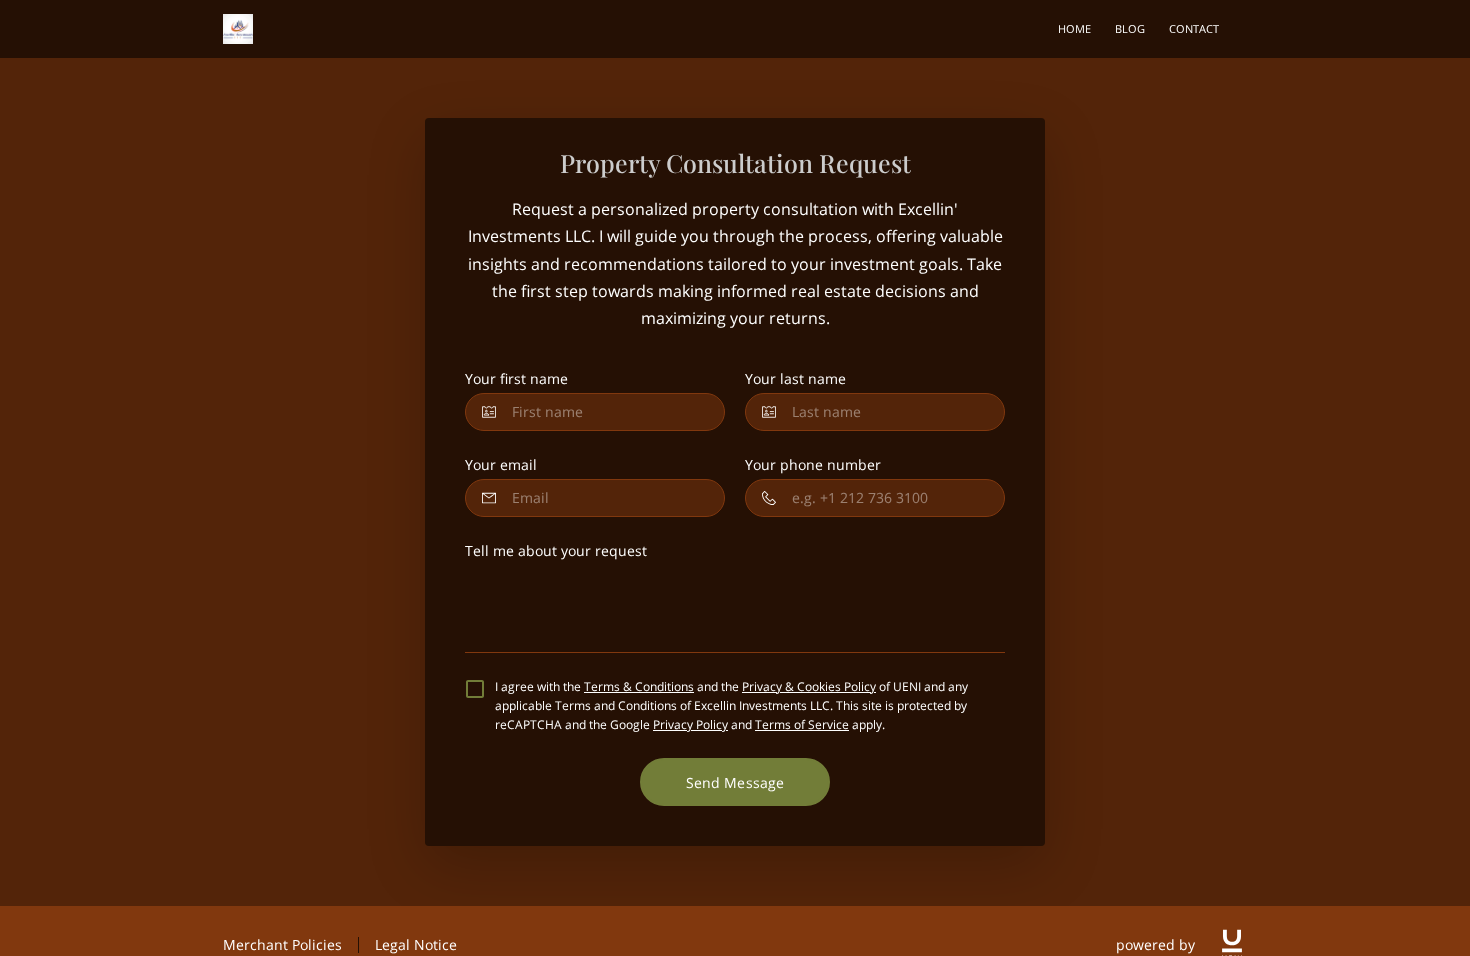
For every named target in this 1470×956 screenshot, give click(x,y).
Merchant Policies (282, 944)
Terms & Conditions (639, 686)
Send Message (735, 782)
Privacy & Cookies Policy (809, 686)
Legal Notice (416, 944)
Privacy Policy (690, 724)
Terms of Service (802, 724)
